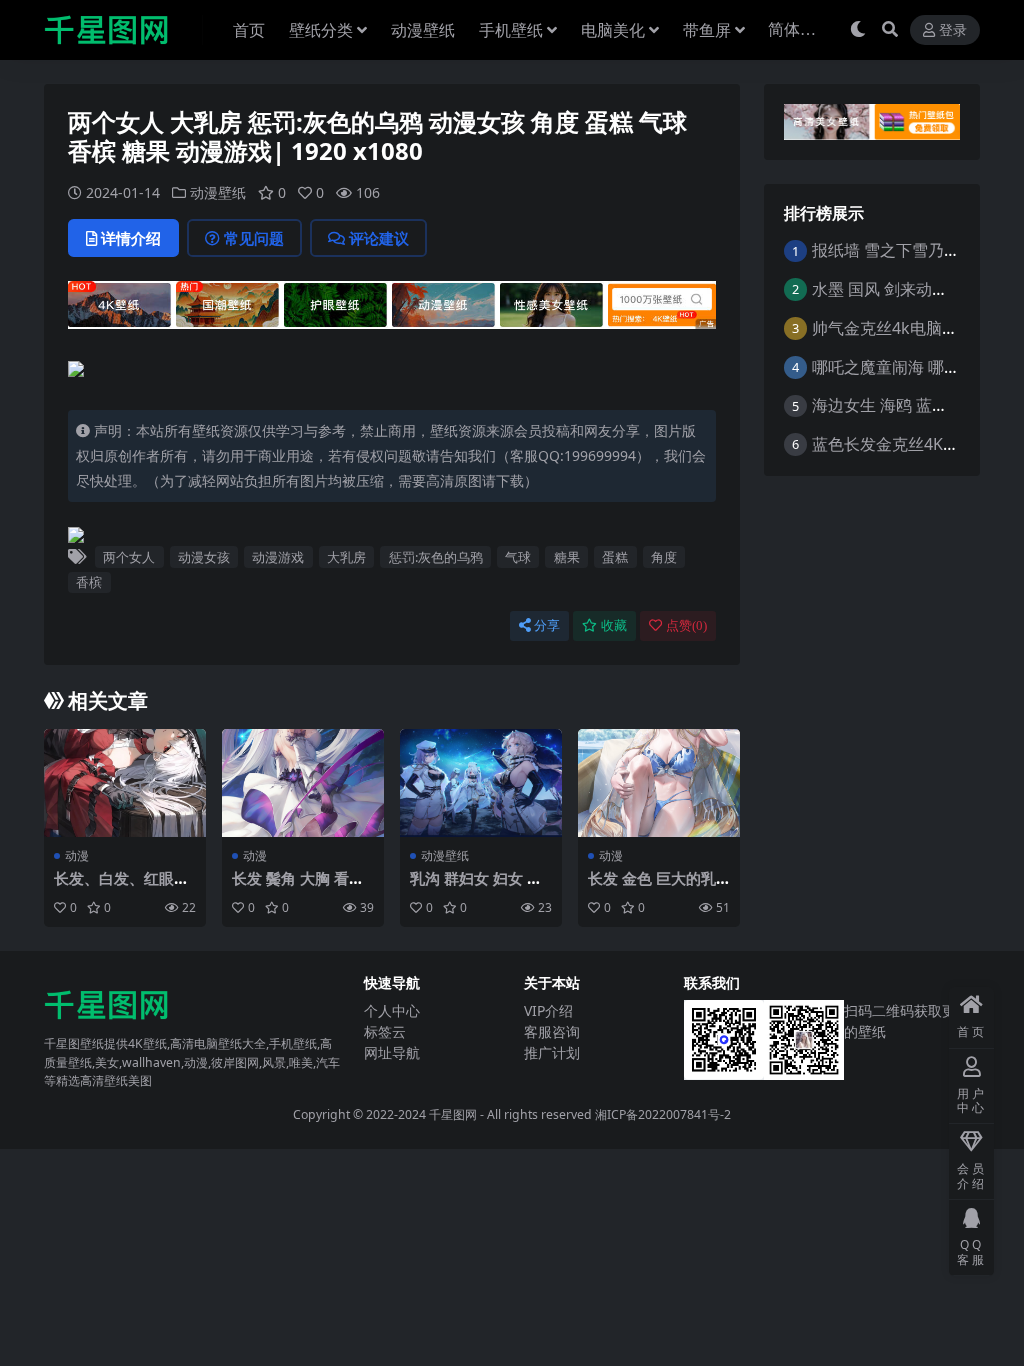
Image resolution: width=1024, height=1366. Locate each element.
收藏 (614, 625)
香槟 (89, 582)
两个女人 (129, 557)
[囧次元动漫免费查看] (392, 311)
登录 (953, 30)
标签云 (385, 1031)
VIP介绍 (548, 1010)
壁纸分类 (321, 30)
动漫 (77, 855)
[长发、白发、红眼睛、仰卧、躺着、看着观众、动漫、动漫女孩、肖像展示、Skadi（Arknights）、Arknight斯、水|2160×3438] (125, 783)
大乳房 (346, 557)
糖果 (567, 557)
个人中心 (392, 1010)
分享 (547, 625)
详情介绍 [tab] (131, 238)
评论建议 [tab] (379, 238)
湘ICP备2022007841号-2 (663, 1114)
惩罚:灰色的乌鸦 (436, 557)
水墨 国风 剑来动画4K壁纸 (905, 289)
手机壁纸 (511, 30)
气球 (518, 557)
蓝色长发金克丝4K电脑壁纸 (909, 444)
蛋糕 (615, 557)
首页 (249, 30)
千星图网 (451, 1114)
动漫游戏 (278, 557)
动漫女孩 (204, 557)
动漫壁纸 (423, 30)
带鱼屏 (707, 30)
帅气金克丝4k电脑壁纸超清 (909, 328)
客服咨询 (552, 1031)
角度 (664, 557)
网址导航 (392, 1052)
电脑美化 (613, 30)
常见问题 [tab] (254, 238)
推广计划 (552, 1052)
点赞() (686, 625)
